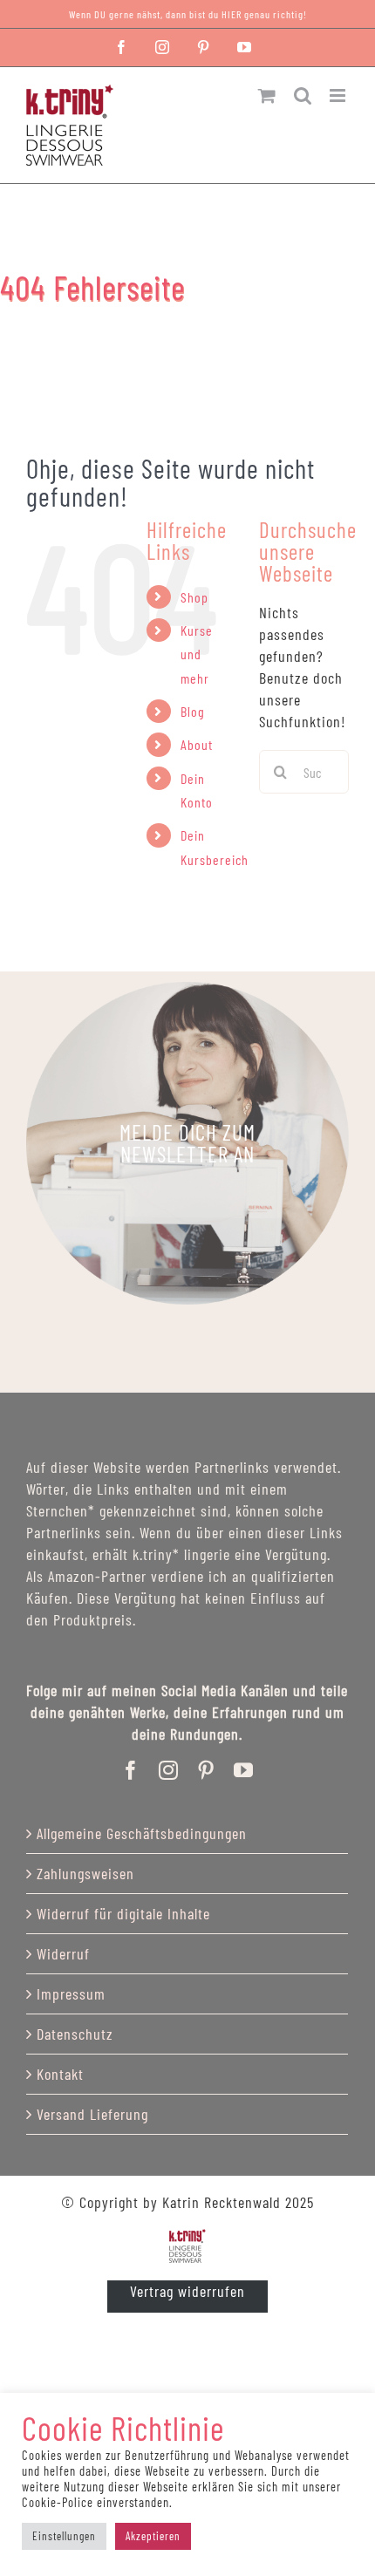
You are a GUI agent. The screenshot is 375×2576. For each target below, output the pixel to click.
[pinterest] (206, 1770)
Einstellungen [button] (64, 2536)
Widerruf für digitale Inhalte (123, 1913)
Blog (193, 711)
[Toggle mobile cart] (267, 95)
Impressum (71, 1993)
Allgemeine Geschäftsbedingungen (142, 1833)
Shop (194, 597)
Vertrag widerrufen (187, 2291)
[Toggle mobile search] (303, 95)
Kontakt (60, 2074)
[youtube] (244, 1770)
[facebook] (131, 1770)
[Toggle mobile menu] (339, 95)
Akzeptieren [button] (153, 2536)
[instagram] (169, 1770)
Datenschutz (75, 2034)
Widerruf (63, 1953)
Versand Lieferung (92, 2114)
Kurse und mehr (197, 654)
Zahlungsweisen (85, 1873)
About (197, 744)
